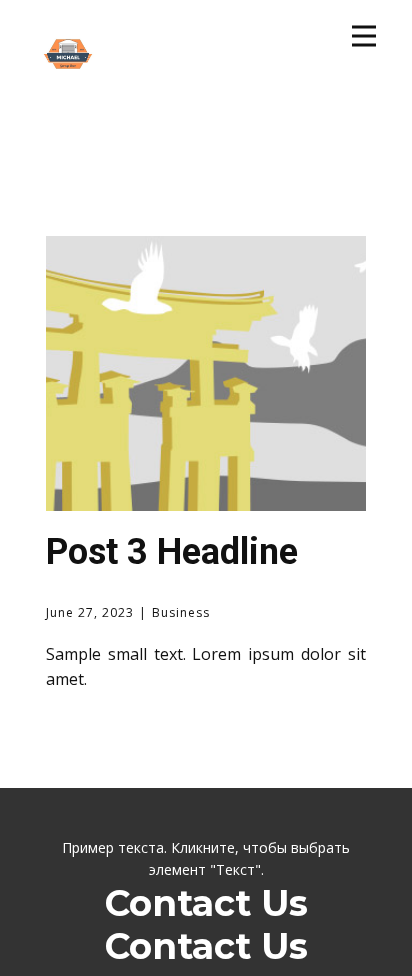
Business (181, 612)
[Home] (68, 77)
